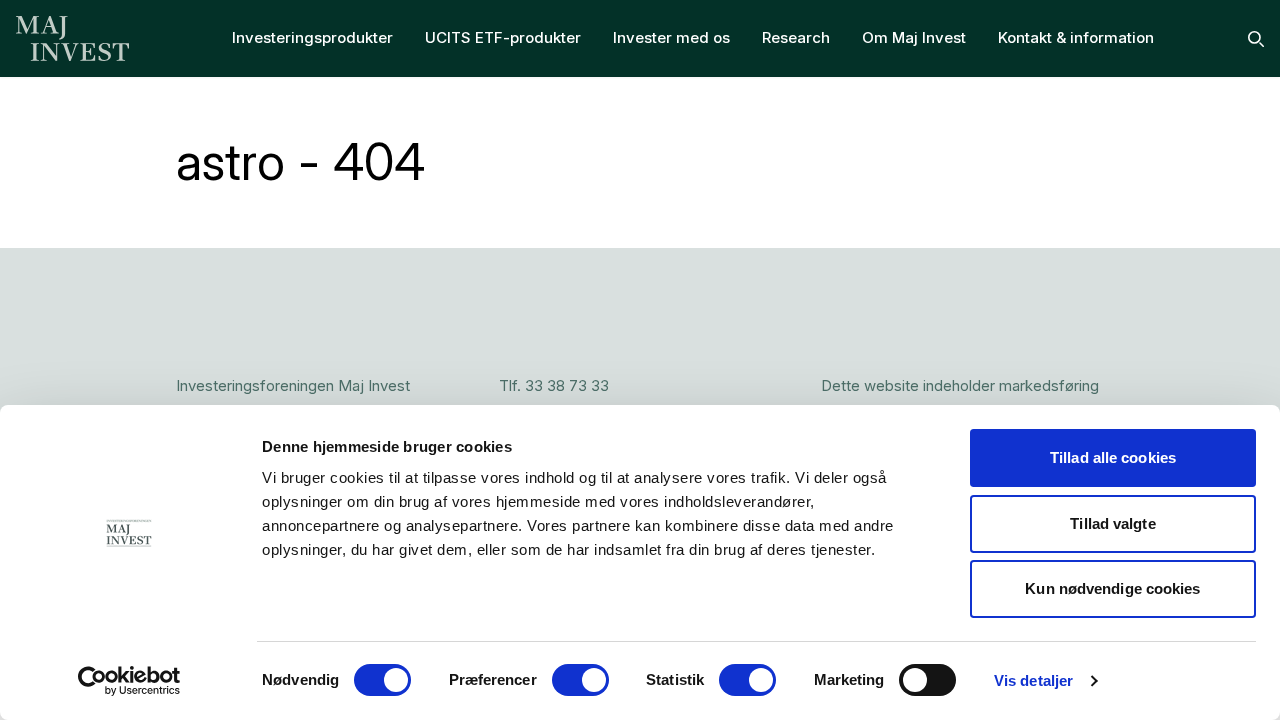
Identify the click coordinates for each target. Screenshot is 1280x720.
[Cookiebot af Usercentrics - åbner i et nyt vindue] (129, 681)
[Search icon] (1256, 39)
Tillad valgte (1112, 523)
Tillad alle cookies (1113, 457)
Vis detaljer (1033, 680)
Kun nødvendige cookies (1112, 588)
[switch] (580, 680)
